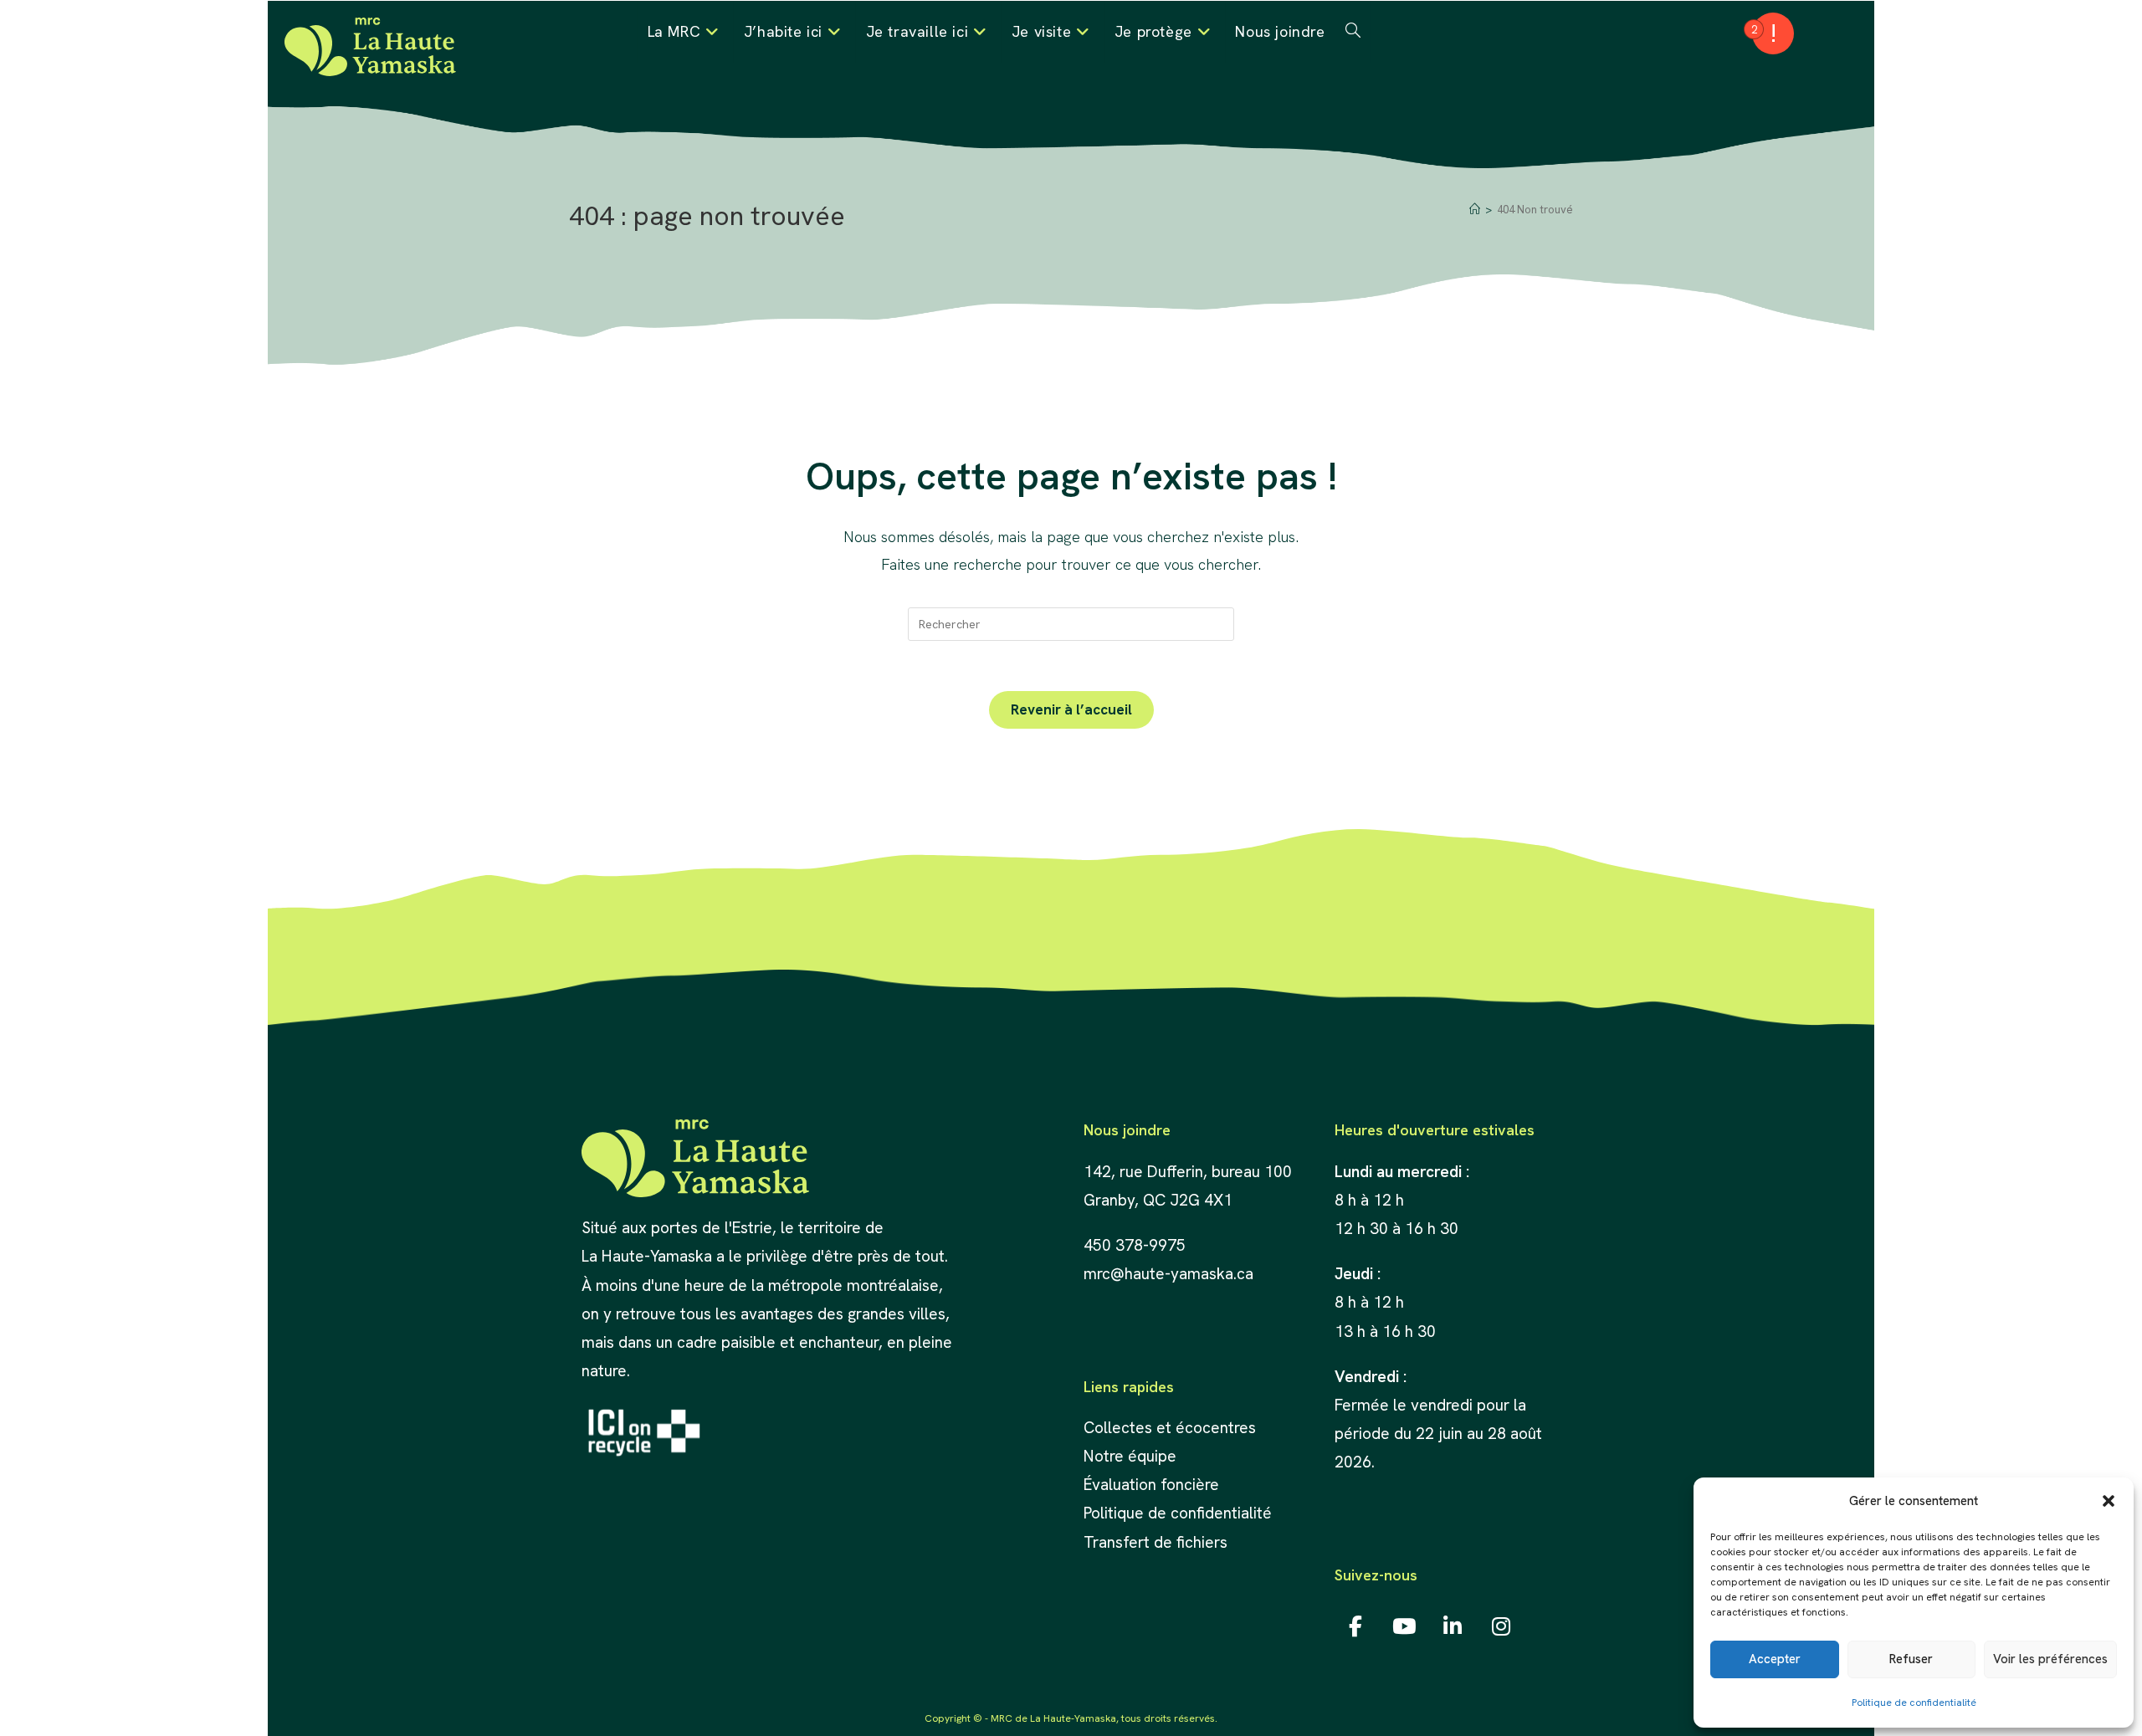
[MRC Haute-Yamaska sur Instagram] (1501, 1626)
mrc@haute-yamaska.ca (1168, 1274)
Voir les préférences (2050, 1659)
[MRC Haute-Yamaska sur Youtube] (1404, 1626)
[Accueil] (1475, 210)
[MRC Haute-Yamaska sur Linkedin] (1453, 1626)
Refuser (1911, 1659)
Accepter (1775, 1659)
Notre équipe (1130, 1456)
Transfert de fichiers (1156, 1542)
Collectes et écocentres (1170, 1428)
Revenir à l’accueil (1071, 709)
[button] (2109, 1501)
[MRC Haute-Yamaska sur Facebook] (1356, 1626)
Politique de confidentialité (1914, 1703)
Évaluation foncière (1153, 1485)
